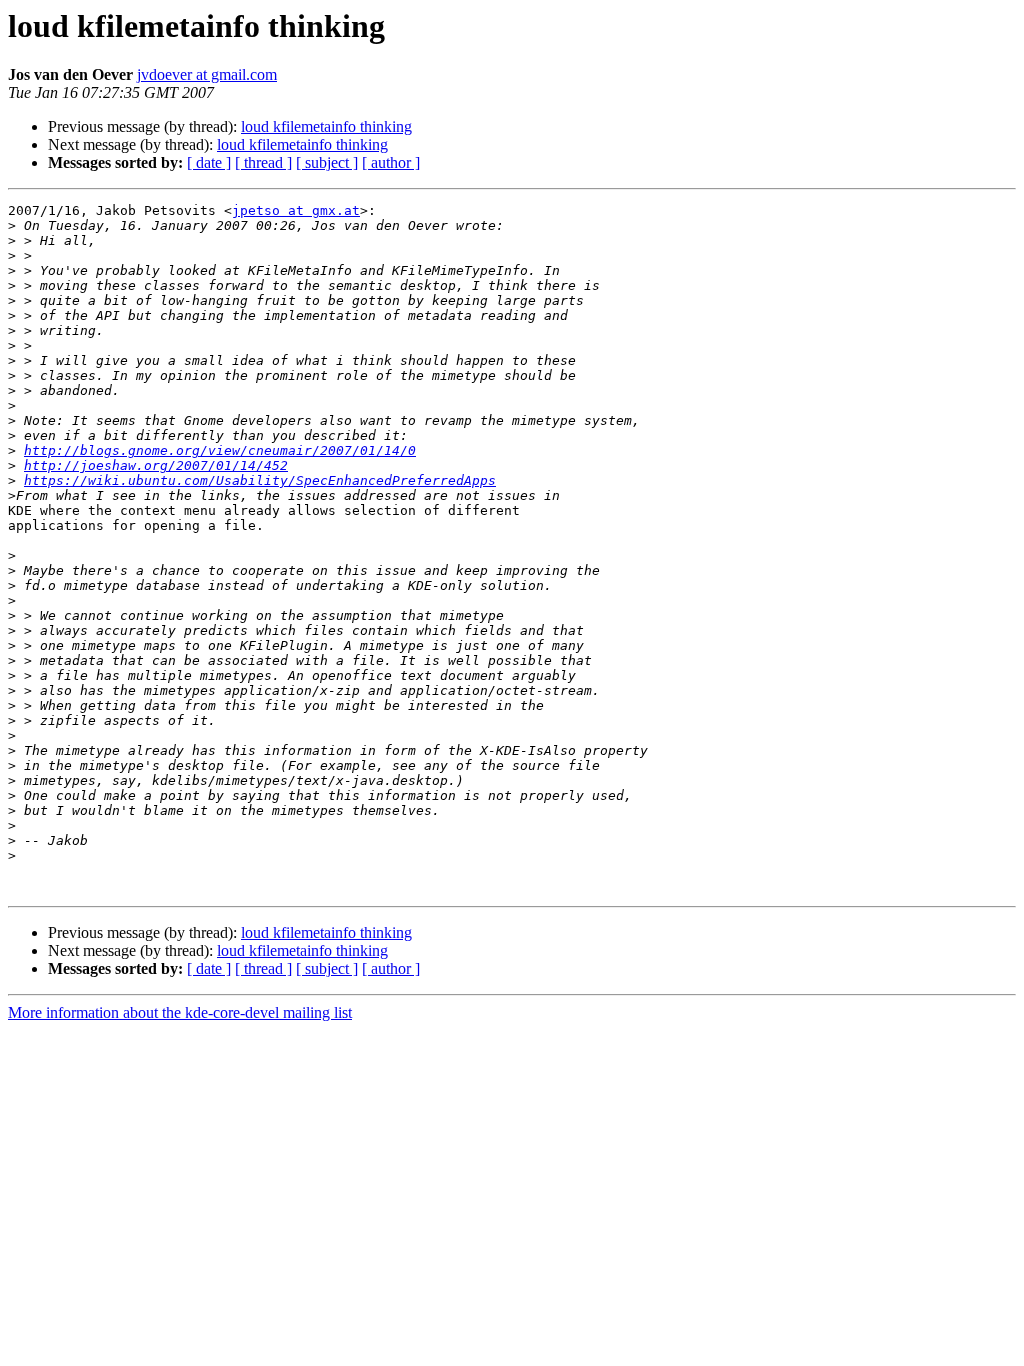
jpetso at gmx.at (296, 210)
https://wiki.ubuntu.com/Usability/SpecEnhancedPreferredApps (260, 480)
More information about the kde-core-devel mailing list (180, 1012)
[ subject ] (327, 162)
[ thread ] (263, 162)
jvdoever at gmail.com (207, 74)
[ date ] (209, 162)
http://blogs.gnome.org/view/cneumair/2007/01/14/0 (220, 450)
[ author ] (391, 162)
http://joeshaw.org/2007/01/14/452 (156, 465)
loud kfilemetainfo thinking (326, 126)
